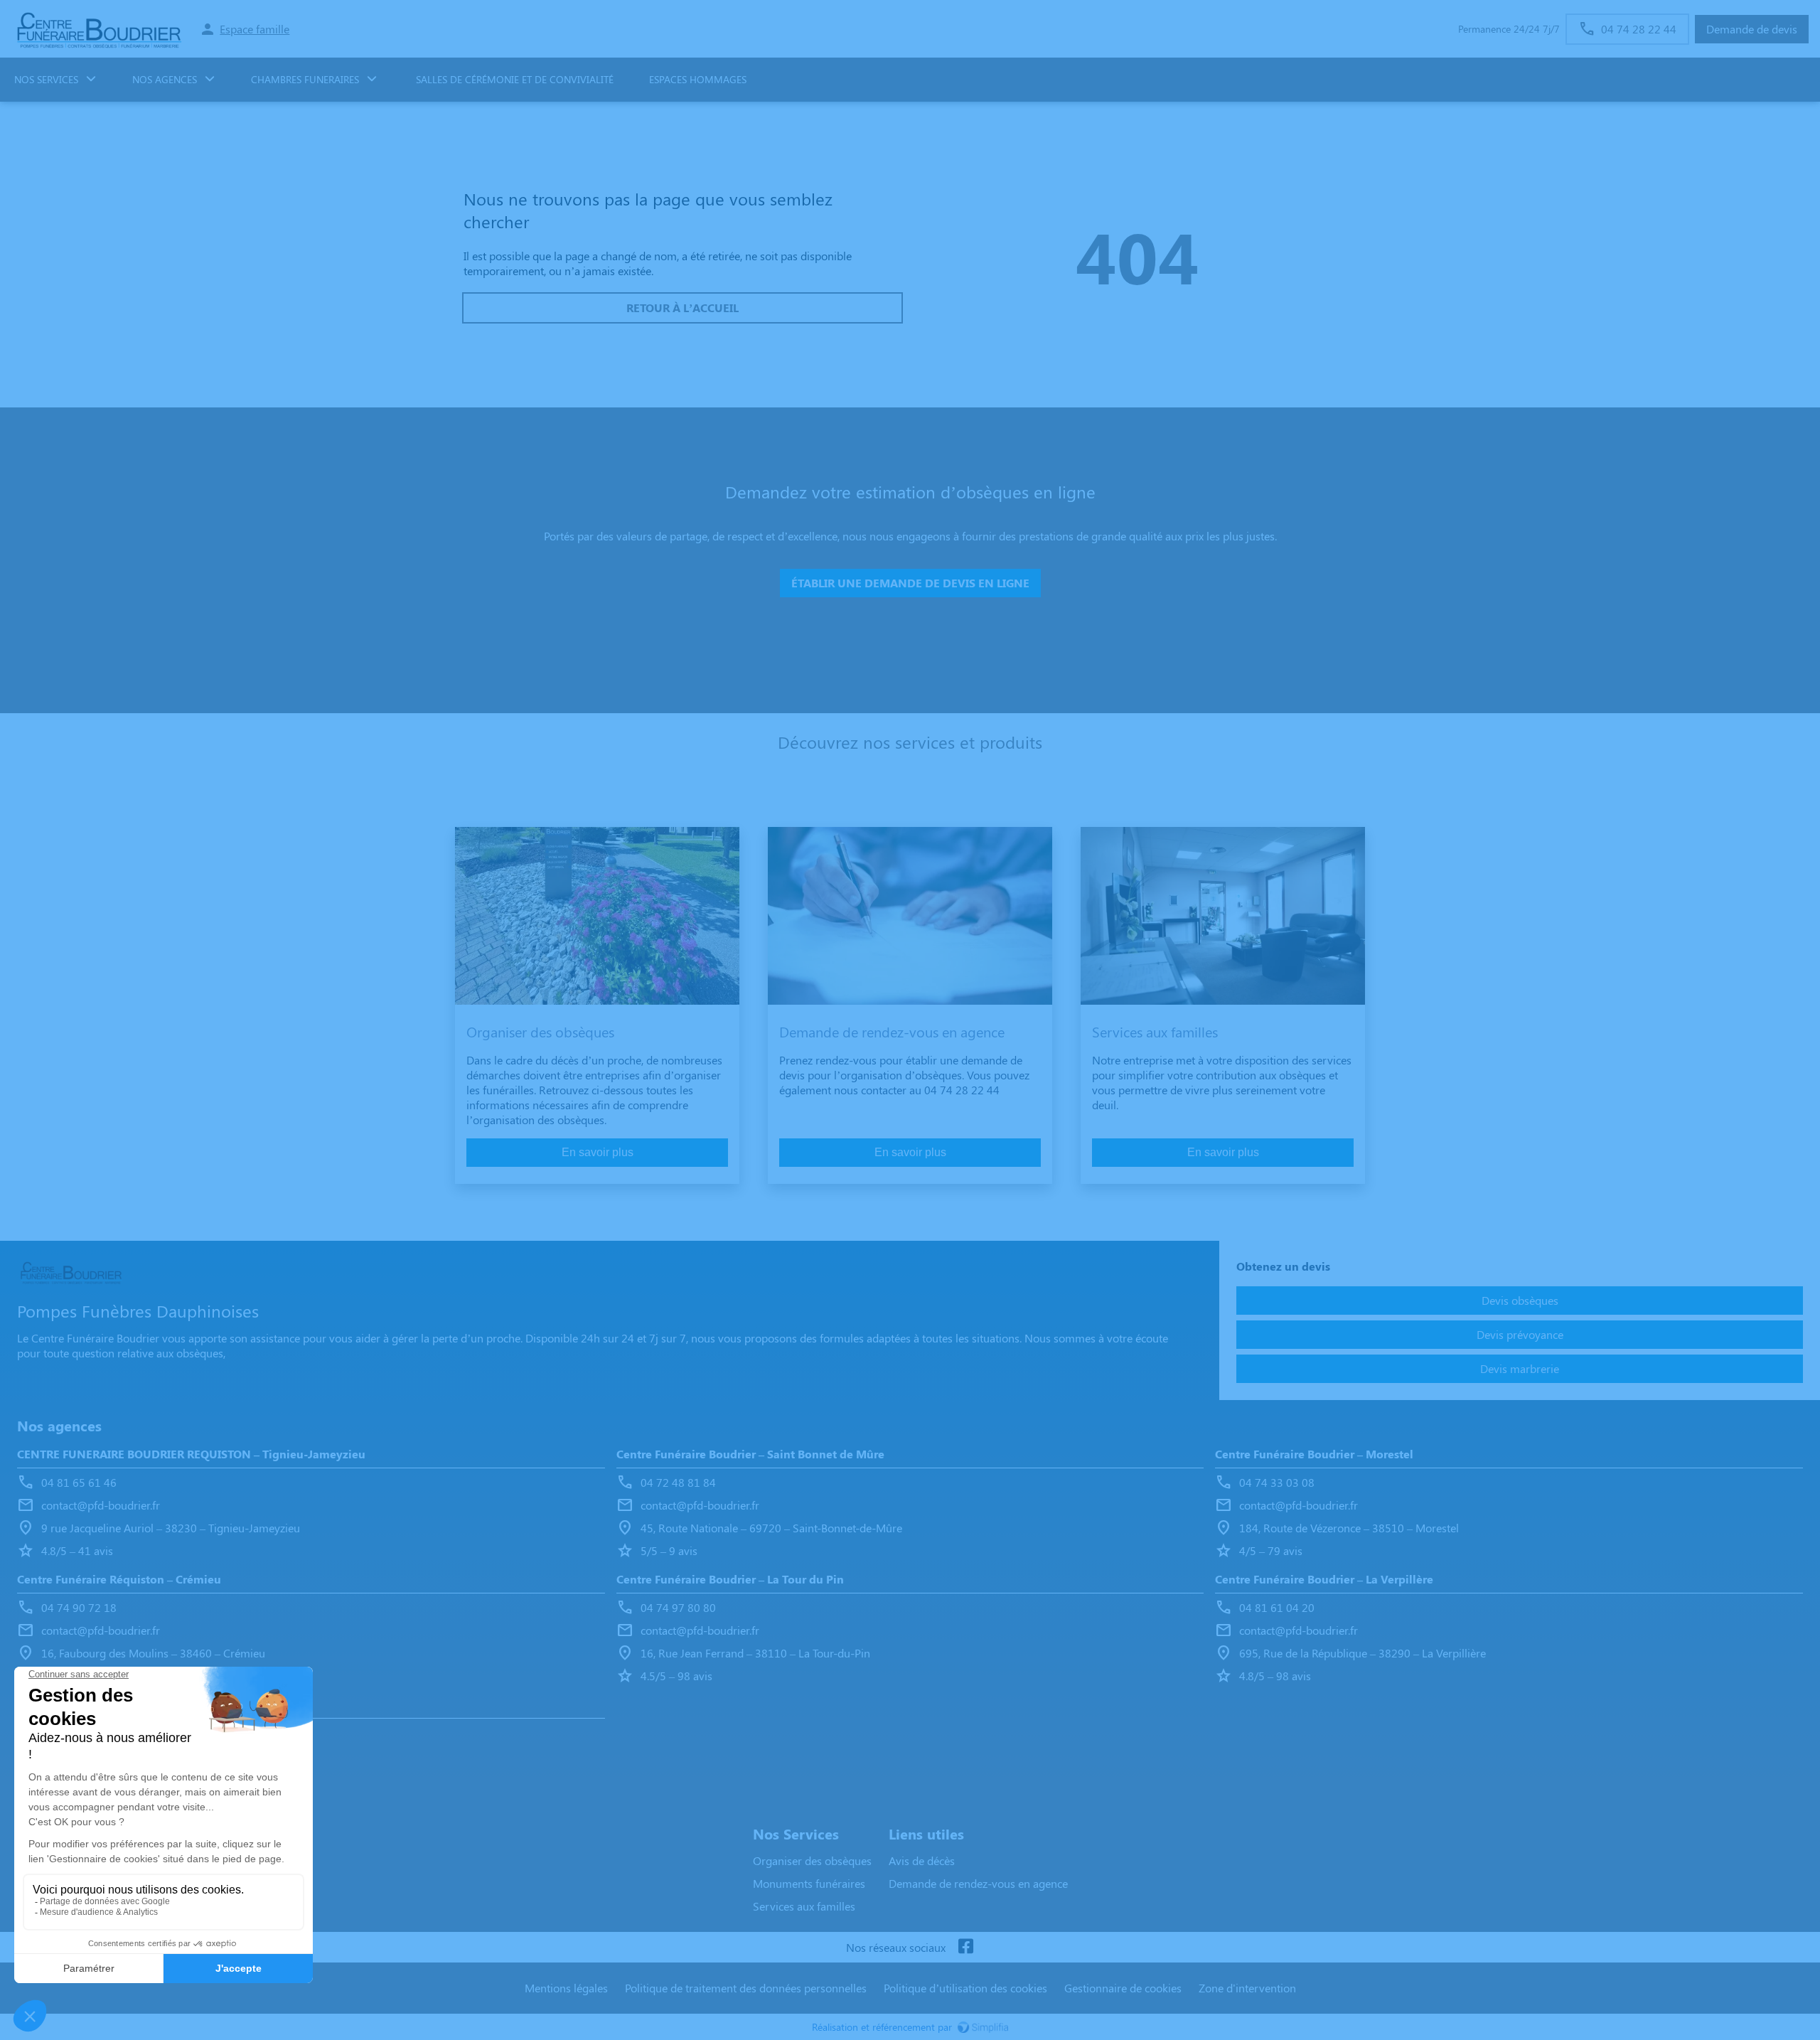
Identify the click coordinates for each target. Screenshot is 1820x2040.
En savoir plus (598, 1152)
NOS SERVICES (46, 79)
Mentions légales (566, 1988)
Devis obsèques (1520, 1300)
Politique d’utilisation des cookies (965, 1988)
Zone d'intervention (1247, 1988)
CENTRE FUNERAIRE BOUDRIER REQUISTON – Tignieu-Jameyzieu (191, 1454)
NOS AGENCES (165, 79)
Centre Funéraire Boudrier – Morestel (1314, 1454)
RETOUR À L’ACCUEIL (682, 308)
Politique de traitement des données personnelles (746, 1988)
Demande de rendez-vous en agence (978, 1883)
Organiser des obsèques (812, 1860)
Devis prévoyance (1520, 1334)
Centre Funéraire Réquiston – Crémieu (119, 1579)
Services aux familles (804, 1906)
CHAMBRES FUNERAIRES (305, 79)
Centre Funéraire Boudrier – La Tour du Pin (730, 1579)
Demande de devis (1752, 29)
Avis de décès (922, 1860)
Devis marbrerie (1520, 1368)
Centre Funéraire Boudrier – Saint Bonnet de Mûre (750, 1454)
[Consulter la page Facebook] (965, 1947)
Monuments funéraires (809, 1883)
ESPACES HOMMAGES (698, 79)
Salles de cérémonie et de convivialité (513, 79)
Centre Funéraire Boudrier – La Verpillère (1324, 1579)
